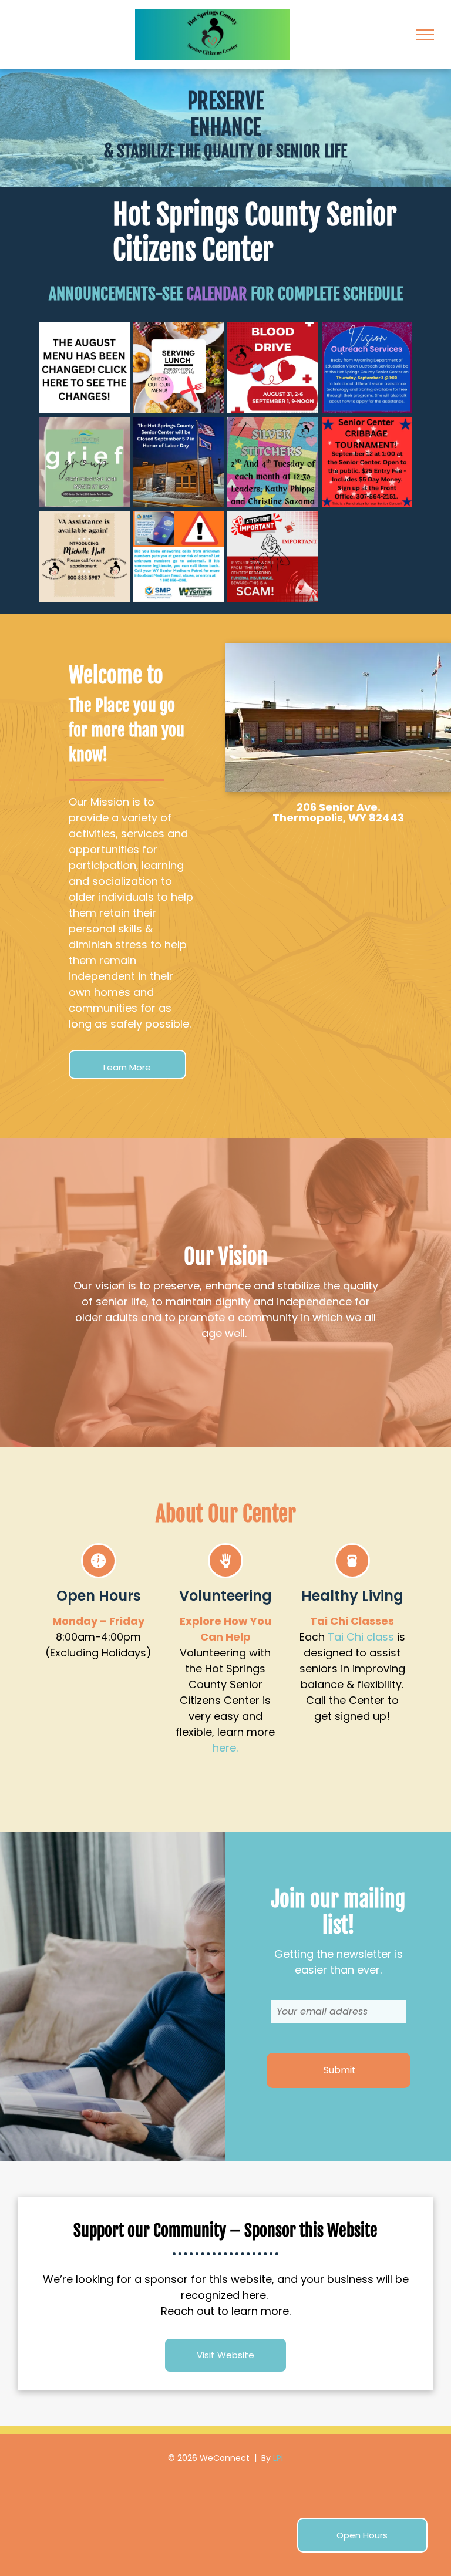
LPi (278, 2458)
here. (225, 1748)
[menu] (425, 35)
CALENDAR (217, 294)
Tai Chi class (361, 1637)
